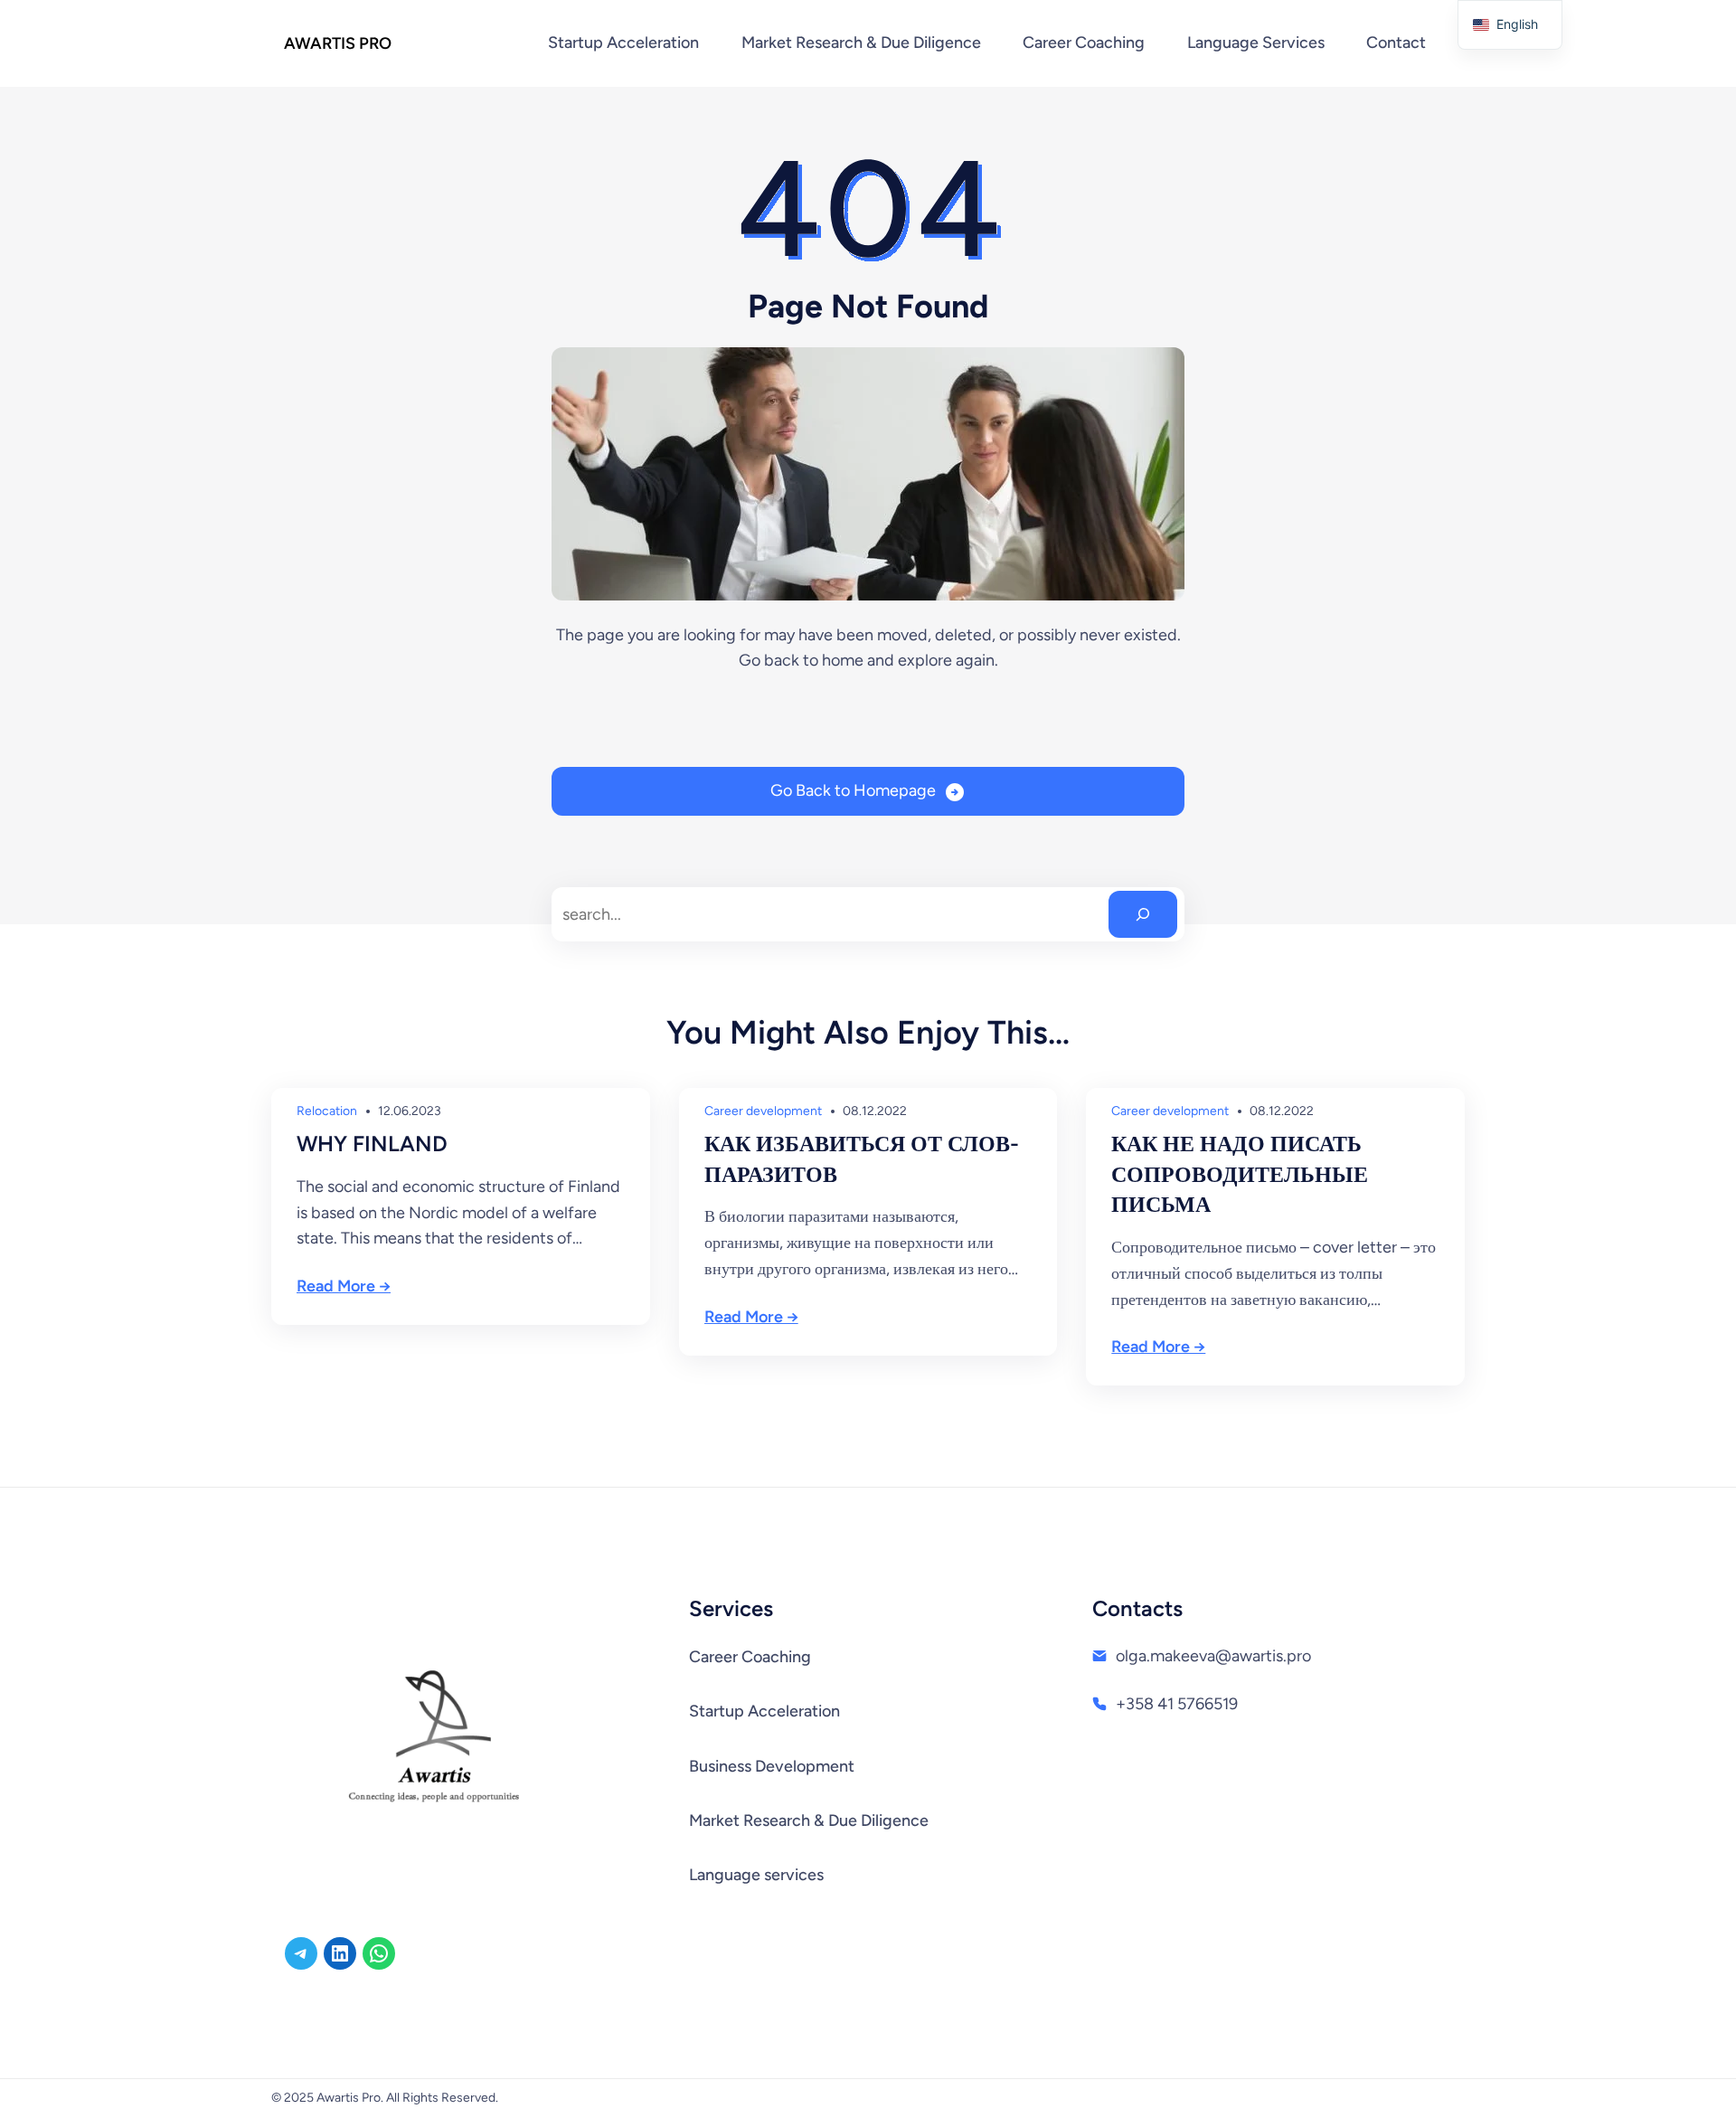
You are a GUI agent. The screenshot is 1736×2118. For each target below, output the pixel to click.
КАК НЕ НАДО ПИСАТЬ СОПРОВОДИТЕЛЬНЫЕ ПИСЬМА (1240, 1174)
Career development (763, 1111)
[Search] (1143, 914)
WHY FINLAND (372, 1144)
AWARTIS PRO (338, 43)
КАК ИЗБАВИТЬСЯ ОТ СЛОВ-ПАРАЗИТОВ (862, 1159)
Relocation (327, 1111)
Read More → (344, 1286)
